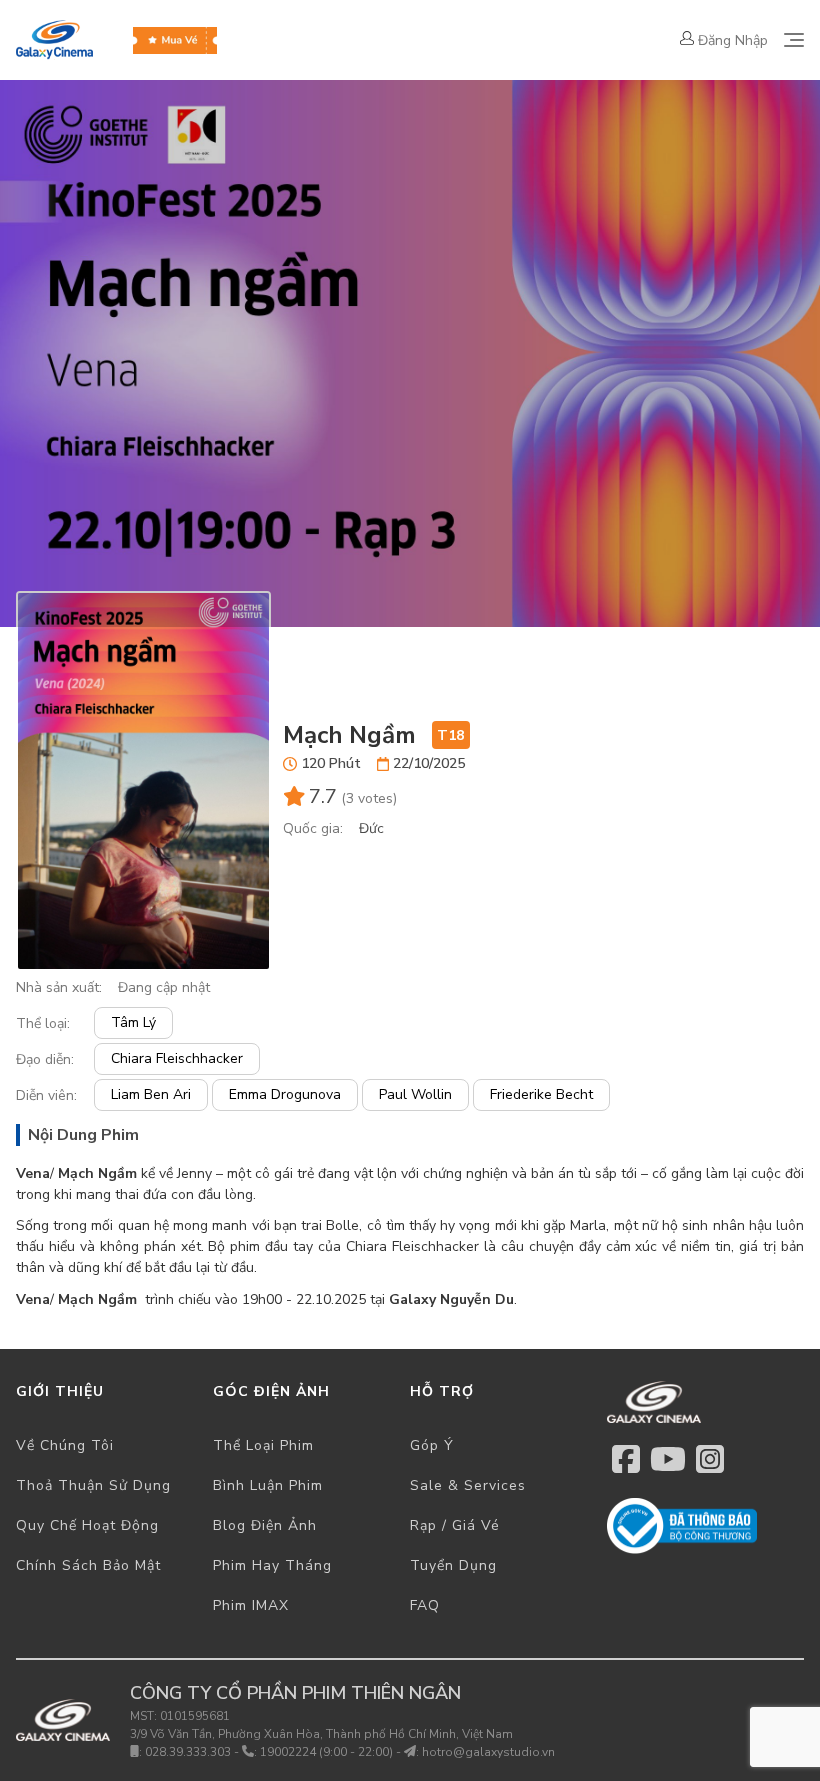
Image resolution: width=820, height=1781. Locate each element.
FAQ (425, 1605)
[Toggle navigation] (794, 40)
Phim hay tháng (272, 1565)
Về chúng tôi (65, 1445)
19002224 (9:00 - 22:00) (326, 1752)
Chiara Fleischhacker (177, 1058)
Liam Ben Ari (151, 1094)
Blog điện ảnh (265, 1525)
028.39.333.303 (188, 1752)
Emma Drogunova (285, 1094)
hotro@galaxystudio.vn (488, 1752)
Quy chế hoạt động (87, 1525)
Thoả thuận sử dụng (93, 1485)
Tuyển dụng (453, 1565)
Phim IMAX (251, 1605)
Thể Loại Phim (263, 1445)
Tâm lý (133, 1022)
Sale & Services (468, 1485)
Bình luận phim (268, 1485)
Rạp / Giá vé (455, 1525)
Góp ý (432, 1445)
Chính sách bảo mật (88, 1565)
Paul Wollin (415, 1094)
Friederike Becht (541, 1094)
